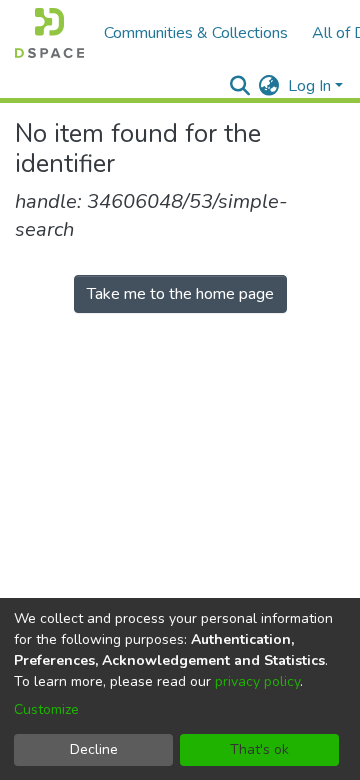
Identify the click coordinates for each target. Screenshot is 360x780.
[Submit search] (240, 86)
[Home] (49, 33)
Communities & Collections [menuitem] (196, 33)
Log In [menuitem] (309, 86)
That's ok (259, 749)
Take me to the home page (180, 294)
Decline (94, 749)
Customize (46, 709)
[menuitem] (269, 86)
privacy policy (257, 681)
